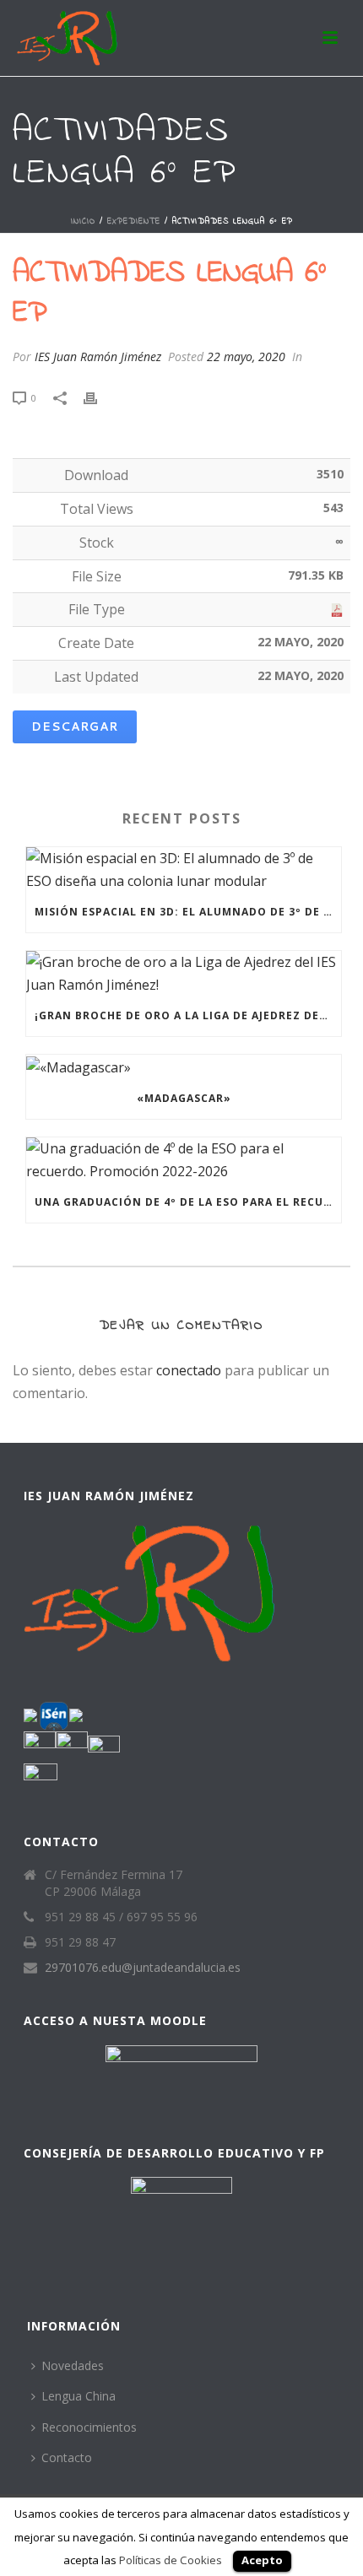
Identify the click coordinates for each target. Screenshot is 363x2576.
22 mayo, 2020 (246, 356)
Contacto (67, 2457)
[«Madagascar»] (184, 1067)
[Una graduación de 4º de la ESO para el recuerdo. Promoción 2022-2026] (184, 1160)
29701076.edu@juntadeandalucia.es (143, 1968)
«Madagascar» (184, 1098)
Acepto (262, 2560)
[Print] (99, 397)
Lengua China (79, 2396)
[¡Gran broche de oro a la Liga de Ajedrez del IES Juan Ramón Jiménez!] (184, 973)
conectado (189, 1370)
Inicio (83, 221)
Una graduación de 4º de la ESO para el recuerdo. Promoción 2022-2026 (188, 1202)
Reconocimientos (89, 2427)
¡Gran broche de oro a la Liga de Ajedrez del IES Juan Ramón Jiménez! (188, 1015)
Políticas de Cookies (171, 2560)
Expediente (134, 221)
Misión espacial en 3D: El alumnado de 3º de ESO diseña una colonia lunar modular (188, 912)
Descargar (75, 726)
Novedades (73, 2365)
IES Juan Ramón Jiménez (98, 356)
